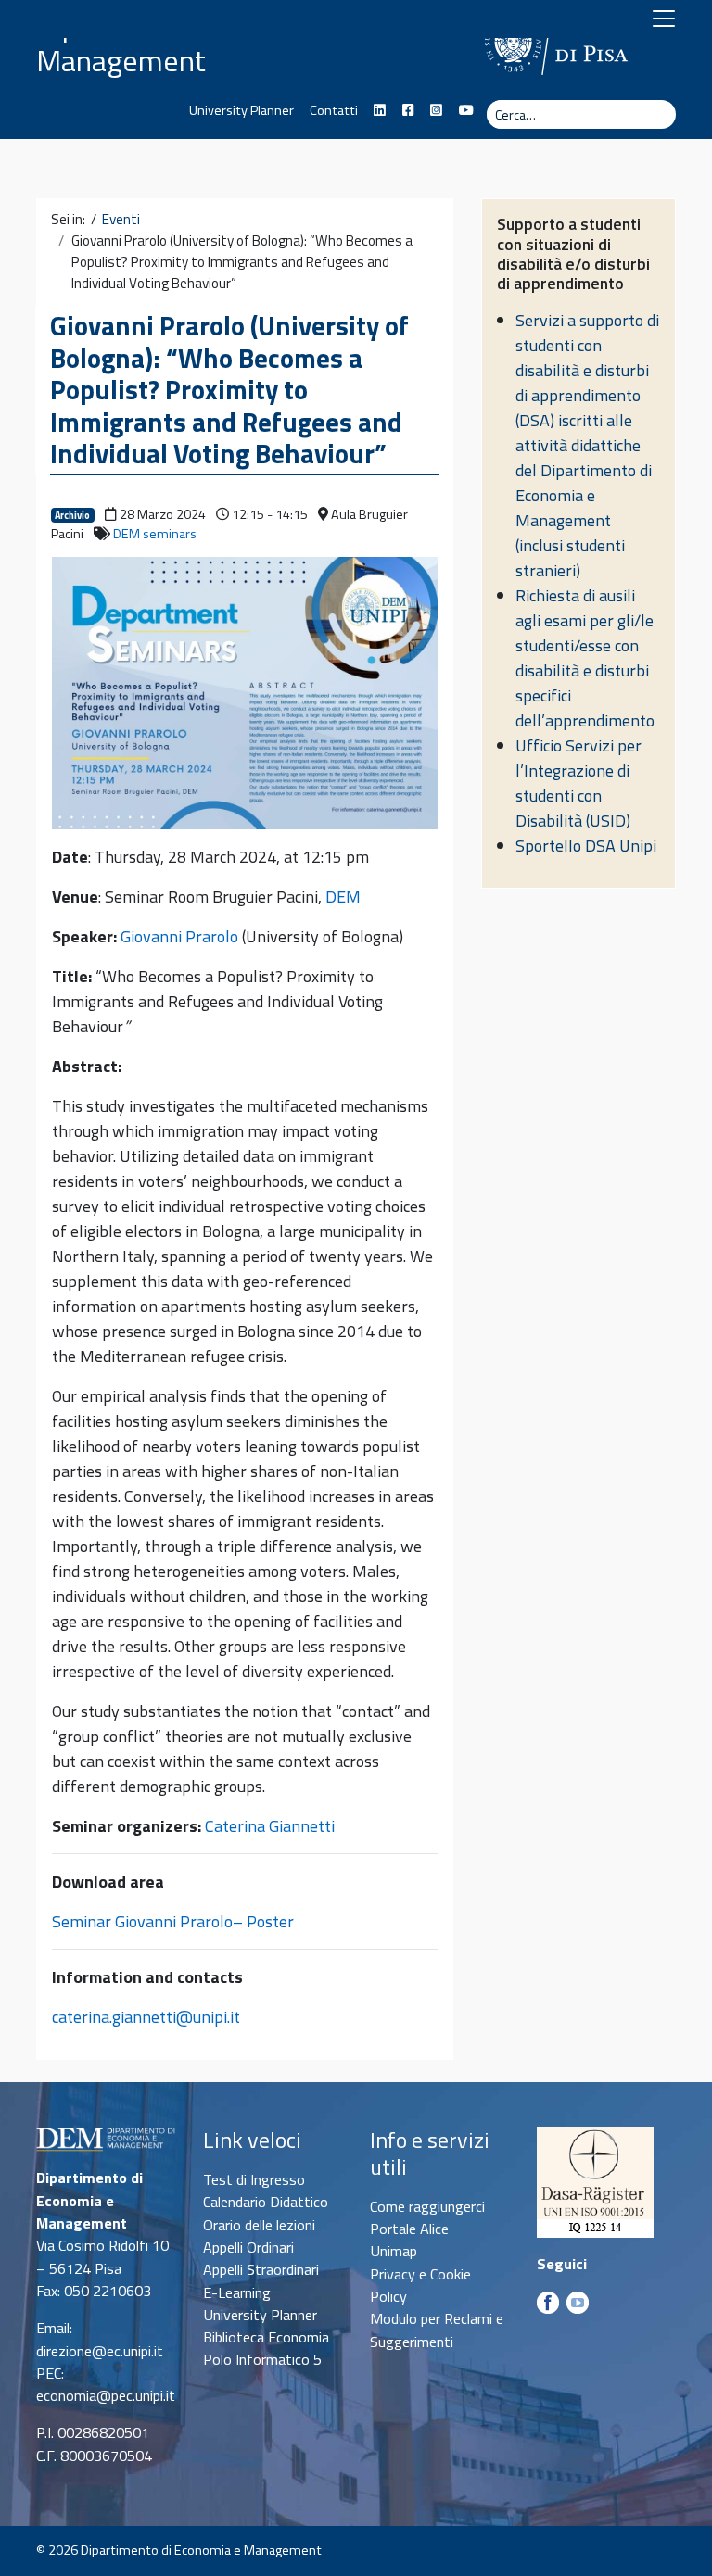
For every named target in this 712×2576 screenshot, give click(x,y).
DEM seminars (155, 534)
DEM (343, 897)
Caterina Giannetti (270, 1826)
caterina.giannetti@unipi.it (146, 2017)
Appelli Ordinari (248, 2247)
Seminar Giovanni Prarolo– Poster (173, 1921)
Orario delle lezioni (259, 2225)
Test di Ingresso (254, 2179)
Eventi (121, 220)
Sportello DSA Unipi (586, 846)
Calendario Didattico (266, 2202)
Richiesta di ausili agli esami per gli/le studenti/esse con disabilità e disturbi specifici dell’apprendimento (585, 658)
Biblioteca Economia (266, 2337)
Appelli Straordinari (261, 2269)
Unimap (394, 2251)
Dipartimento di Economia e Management (210, 43)
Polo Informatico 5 (262, 2359)
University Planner (242, 110)
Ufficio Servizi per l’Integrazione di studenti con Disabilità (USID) (578, 783)
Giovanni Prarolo (179, 936)
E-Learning (237, 2292)
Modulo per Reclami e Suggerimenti (437, 2330)
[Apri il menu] (664, 19)
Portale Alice (409, 2229)
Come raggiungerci (427, 2206)
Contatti (334, 110)
